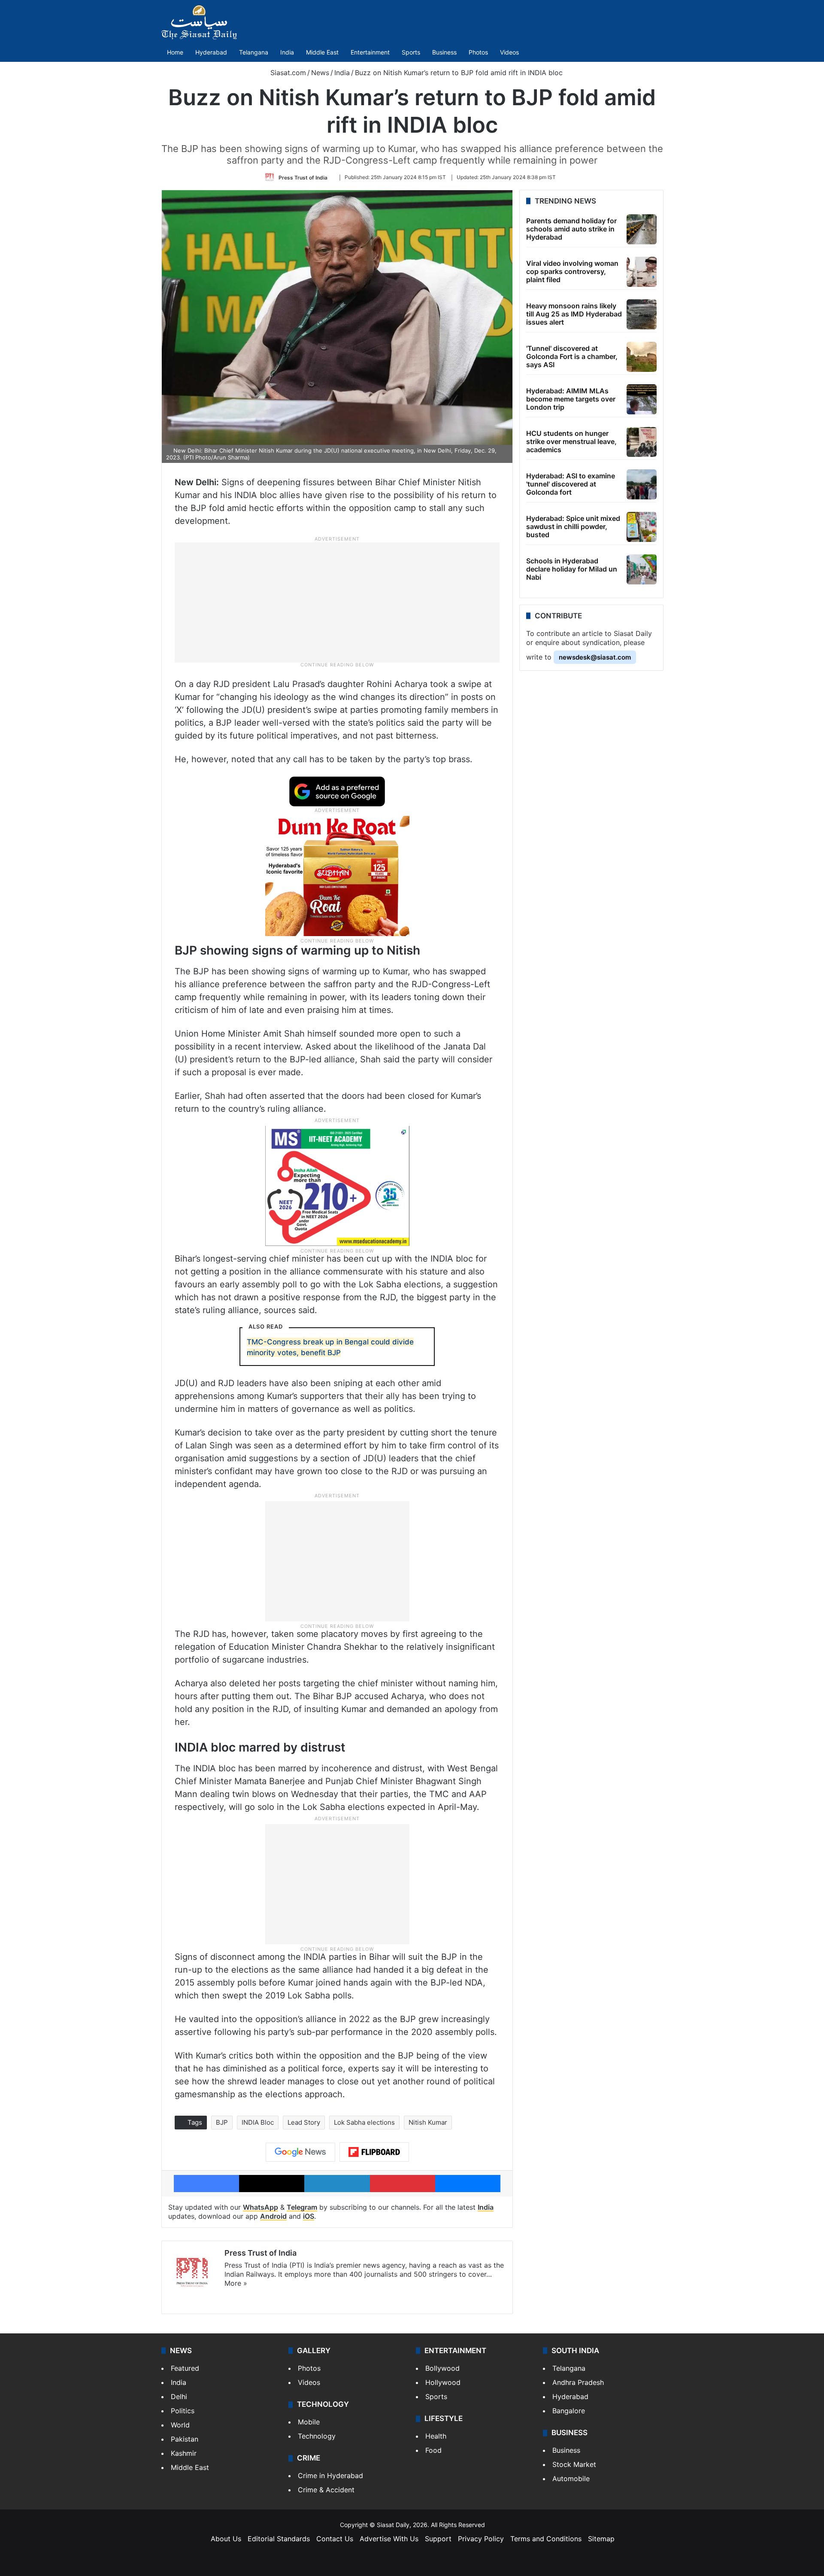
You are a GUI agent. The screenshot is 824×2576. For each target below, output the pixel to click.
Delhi (179, 2397)
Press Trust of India (303, 177)
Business (444, 52)
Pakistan (185, 2439)
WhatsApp (261, 2207)
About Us (226, 2539)
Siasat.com (287, 73)
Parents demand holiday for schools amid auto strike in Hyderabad (571, 229)
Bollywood (442, 2368)
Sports (411, 52)
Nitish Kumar (428, 2122)
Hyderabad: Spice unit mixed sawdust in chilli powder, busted (573, 526)
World (180, 2425)
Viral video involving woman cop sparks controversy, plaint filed (572, 271)
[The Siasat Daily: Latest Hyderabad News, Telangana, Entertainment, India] (199, 22)
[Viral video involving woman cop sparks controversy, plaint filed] (642, 272)
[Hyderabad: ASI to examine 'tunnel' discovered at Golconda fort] (642, 484)
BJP (222, 2122)
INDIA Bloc (258, 2122)
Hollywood (443, 2382)
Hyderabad (211, 52)
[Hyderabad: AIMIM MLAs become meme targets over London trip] (642, 399)
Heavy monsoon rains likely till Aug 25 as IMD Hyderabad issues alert (574, 314)
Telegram (302, 2207)
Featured (185, 2368)
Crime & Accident (326, 2490)
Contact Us (335, 2539)
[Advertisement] (337, 602)
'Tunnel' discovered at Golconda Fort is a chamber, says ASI (572, 356)
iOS (309, 2216)
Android (273, 2216)
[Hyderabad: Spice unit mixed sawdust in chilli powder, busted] (642, 527)
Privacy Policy (481, 2539)
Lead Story (304, 2122)
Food (433, 2450)
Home (175, 52)
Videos (509, 52)
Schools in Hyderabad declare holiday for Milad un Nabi (572, 569)
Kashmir (184, 2453)
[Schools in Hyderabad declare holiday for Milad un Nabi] (642, 569)
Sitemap (601, 2539)
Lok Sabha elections (364, 2122)
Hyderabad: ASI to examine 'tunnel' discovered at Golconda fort (571, 484)
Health (436, 2436)
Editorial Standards (279, 2539)
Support (438, 2539)
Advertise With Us (389, 2539)
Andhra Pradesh (578, 2382)
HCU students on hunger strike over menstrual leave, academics (571, 441)
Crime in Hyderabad (330, 2476)
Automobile (571, 2479)
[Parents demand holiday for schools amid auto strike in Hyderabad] (642, 229)
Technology (317, 2436)
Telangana (254, 52)
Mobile (309, 2422)
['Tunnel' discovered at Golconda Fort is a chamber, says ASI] (642, 357)
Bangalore (569, 2411)
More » (236, 2283)
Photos (478, 52)
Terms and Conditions (546, 2539)
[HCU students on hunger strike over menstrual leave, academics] (642, 442)
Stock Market (574, 2464)
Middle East (322, 52)
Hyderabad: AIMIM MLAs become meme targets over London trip (571, 399)
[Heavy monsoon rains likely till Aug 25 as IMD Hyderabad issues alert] (642, 314)
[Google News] (300, 2152)
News (320, 73)
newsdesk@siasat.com (595, 657)
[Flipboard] (374, 2152)
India (287, 52)
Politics (183, 2411)
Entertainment (370, 52)
